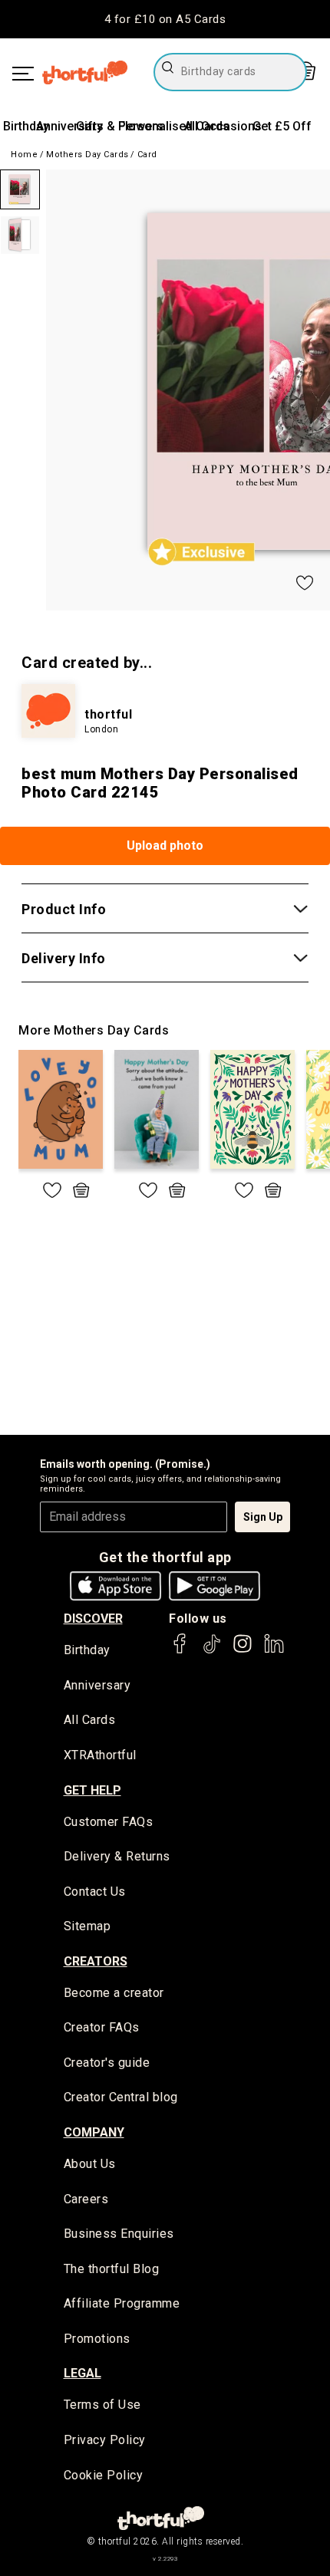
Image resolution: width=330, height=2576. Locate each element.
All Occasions (223, 126)
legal (82, 2373)
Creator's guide (107, 2063)
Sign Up (263, 1517)
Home (24, 155)
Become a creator (114, 1993)
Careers (86, 2199)
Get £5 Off (282, 126)
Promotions (97, 2339)
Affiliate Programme (122, 2303)
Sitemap (87, 1926)
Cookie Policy (104, 2475)
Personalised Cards (174, 126)
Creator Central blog (121, 2097)
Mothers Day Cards (87, 155)
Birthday (26, 126)
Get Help (92, 1790)
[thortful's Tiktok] (212, 1651)
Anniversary (69, 126)
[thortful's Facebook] (180, 1651)
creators (96, 1961)
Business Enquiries (119, 2234)
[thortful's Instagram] (243, 1651)
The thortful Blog (112, 2269)
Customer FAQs (109, 1822)
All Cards (90, 1720)
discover (93, 1619)
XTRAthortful (100, 1755)
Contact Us (95, 1892)
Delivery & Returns (117, 1856)
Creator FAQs (102, 2027)
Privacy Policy (105, 2440)
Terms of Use (102, 2405)
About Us (90, 2164)
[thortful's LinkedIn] (274, 1651)
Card (147, 155)
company (94, 2132)
